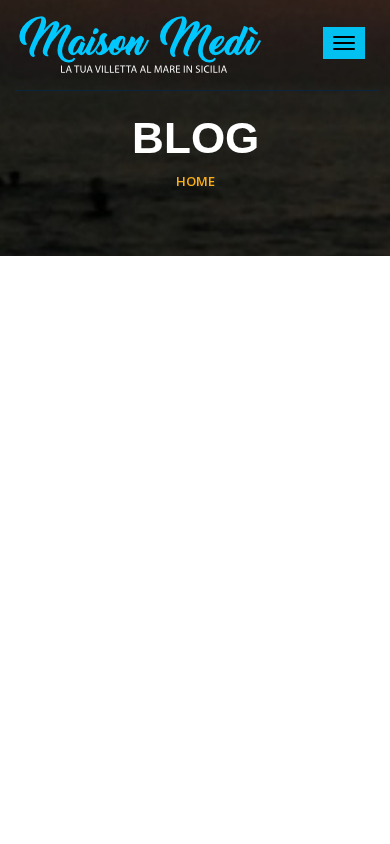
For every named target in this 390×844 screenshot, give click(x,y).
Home (195, 181)
